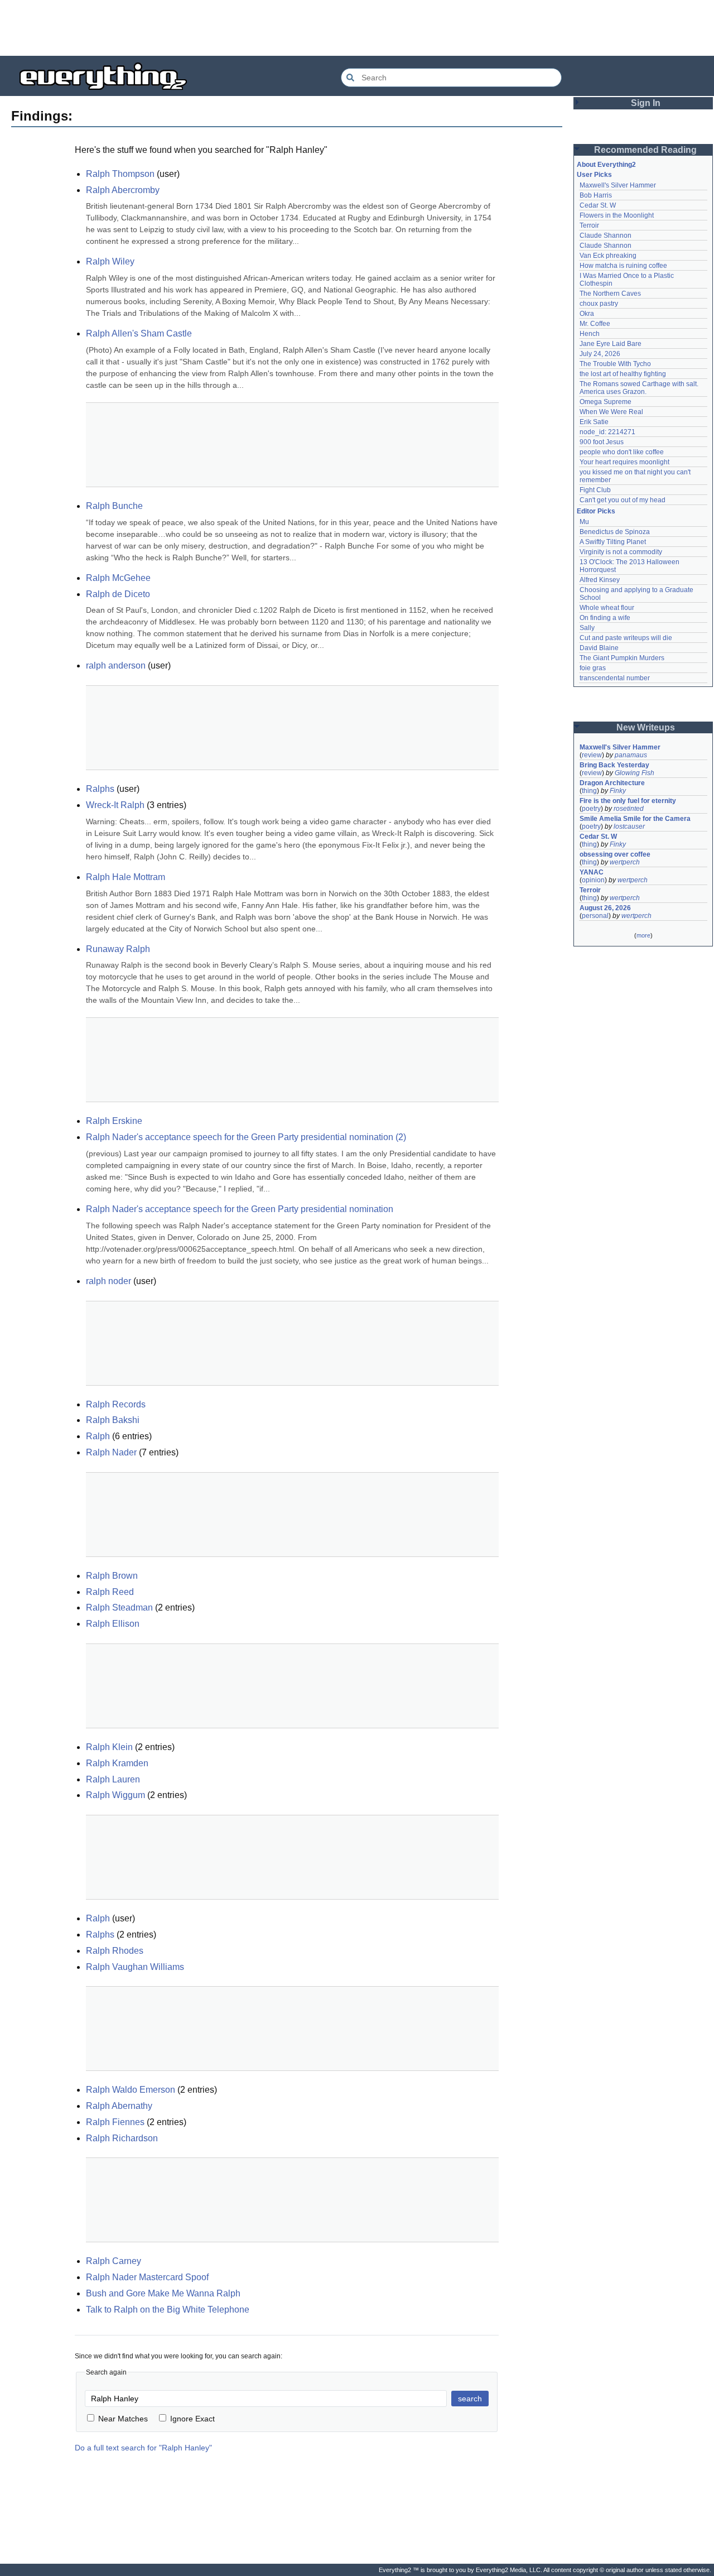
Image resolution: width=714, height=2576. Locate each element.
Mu (584, 522)
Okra (587, 314)
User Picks (594, 175)
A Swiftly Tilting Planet (613, 542)
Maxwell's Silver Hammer (618, 185)
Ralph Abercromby (123, 190)
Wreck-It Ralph (115, 805)
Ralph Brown (112, 1576)
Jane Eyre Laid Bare (611, 344)
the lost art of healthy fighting (623, 374)
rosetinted (629, 809)
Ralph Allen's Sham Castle (139, 333)
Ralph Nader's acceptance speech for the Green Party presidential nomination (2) (246, 1137)
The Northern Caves (610, 294)
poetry (591, 809)
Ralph (98, 1436)
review (592, 755)
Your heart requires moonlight (624, 462)
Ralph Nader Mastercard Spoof (147, 2277)
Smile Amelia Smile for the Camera (635, 819)
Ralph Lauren (113, 1779)
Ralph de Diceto (118, 594)
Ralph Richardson (122, 2138)
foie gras (593, 668)
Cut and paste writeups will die (626, 638)
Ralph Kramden (117, 1763)
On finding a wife (605, 618)
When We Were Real (611, 412)
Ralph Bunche (114, 506)
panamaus (631, 755)
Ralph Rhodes (115, 1951)
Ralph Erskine (114, 1121)
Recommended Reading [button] (645, 150)
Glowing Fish (635, 773)
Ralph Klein (109, 1747)
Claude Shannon (606, 236)
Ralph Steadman (119, 1607)
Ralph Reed (110, 1592)
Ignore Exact (192, 2419)
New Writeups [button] (646, 727)
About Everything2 (606, 165)
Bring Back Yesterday (614, 765)
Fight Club (595, 490)
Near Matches (123, 2419)
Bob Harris (596, 195)
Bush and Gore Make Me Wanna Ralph (163, 2293)
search (470, 2399)
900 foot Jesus (602, 442)
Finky (618, 791)
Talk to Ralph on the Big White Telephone (168, 2310)
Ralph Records (116, 1404)
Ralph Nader (111, 1452)
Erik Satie (594, 422)
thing (589, 791)
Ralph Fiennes (115, 2122)
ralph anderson (116, 665)
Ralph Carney (114, 2261)
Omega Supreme (606, 402)
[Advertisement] (357, 28)
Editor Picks (596, 511)
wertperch (625, 862)
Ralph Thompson (120, 174)
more (643, 935)
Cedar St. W (598, 205)
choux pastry (599, 304)
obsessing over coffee (615, 854)
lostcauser (629, 826)
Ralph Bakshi (113, 1420)
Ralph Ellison (113, 1624)
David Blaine (599, 648)
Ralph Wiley (110, 261)
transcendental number (615, 678)
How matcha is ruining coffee (623, 266)
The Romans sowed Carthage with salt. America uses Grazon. (640, 388)
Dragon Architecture (612, 783)
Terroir (589, 225)
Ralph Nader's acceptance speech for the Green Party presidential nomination (240, 1209)
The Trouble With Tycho (615, 364)
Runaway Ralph (118, 949)
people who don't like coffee (622, 452)
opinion (593, 880)
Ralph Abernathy (119, 2106)
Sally (587, 628)
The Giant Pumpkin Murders (622, 658)
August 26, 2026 (605, 908)
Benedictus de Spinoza (615, 532)
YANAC (592, 872)
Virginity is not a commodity (621, 552)
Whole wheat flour (607, 608)
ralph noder (108, 1281)
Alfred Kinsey (600, 580)
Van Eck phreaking (608, 256)
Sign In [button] (646, 103)
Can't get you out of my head (623, 500)
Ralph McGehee (118, 578)
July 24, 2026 (600, 354)
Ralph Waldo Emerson (131, 2090)
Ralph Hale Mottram (126, 877)
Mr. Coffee (595, 324)
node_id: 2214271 (607, 432)
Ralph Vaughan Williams (135, 1967)
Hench (590, 334)
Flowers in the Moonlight (617, 215)
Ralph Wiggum (115, 1795)
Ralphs (100, 789)
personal (595, 916)
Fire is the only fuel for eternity (628, 801)
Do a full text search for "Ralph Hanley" (143, 2448)
